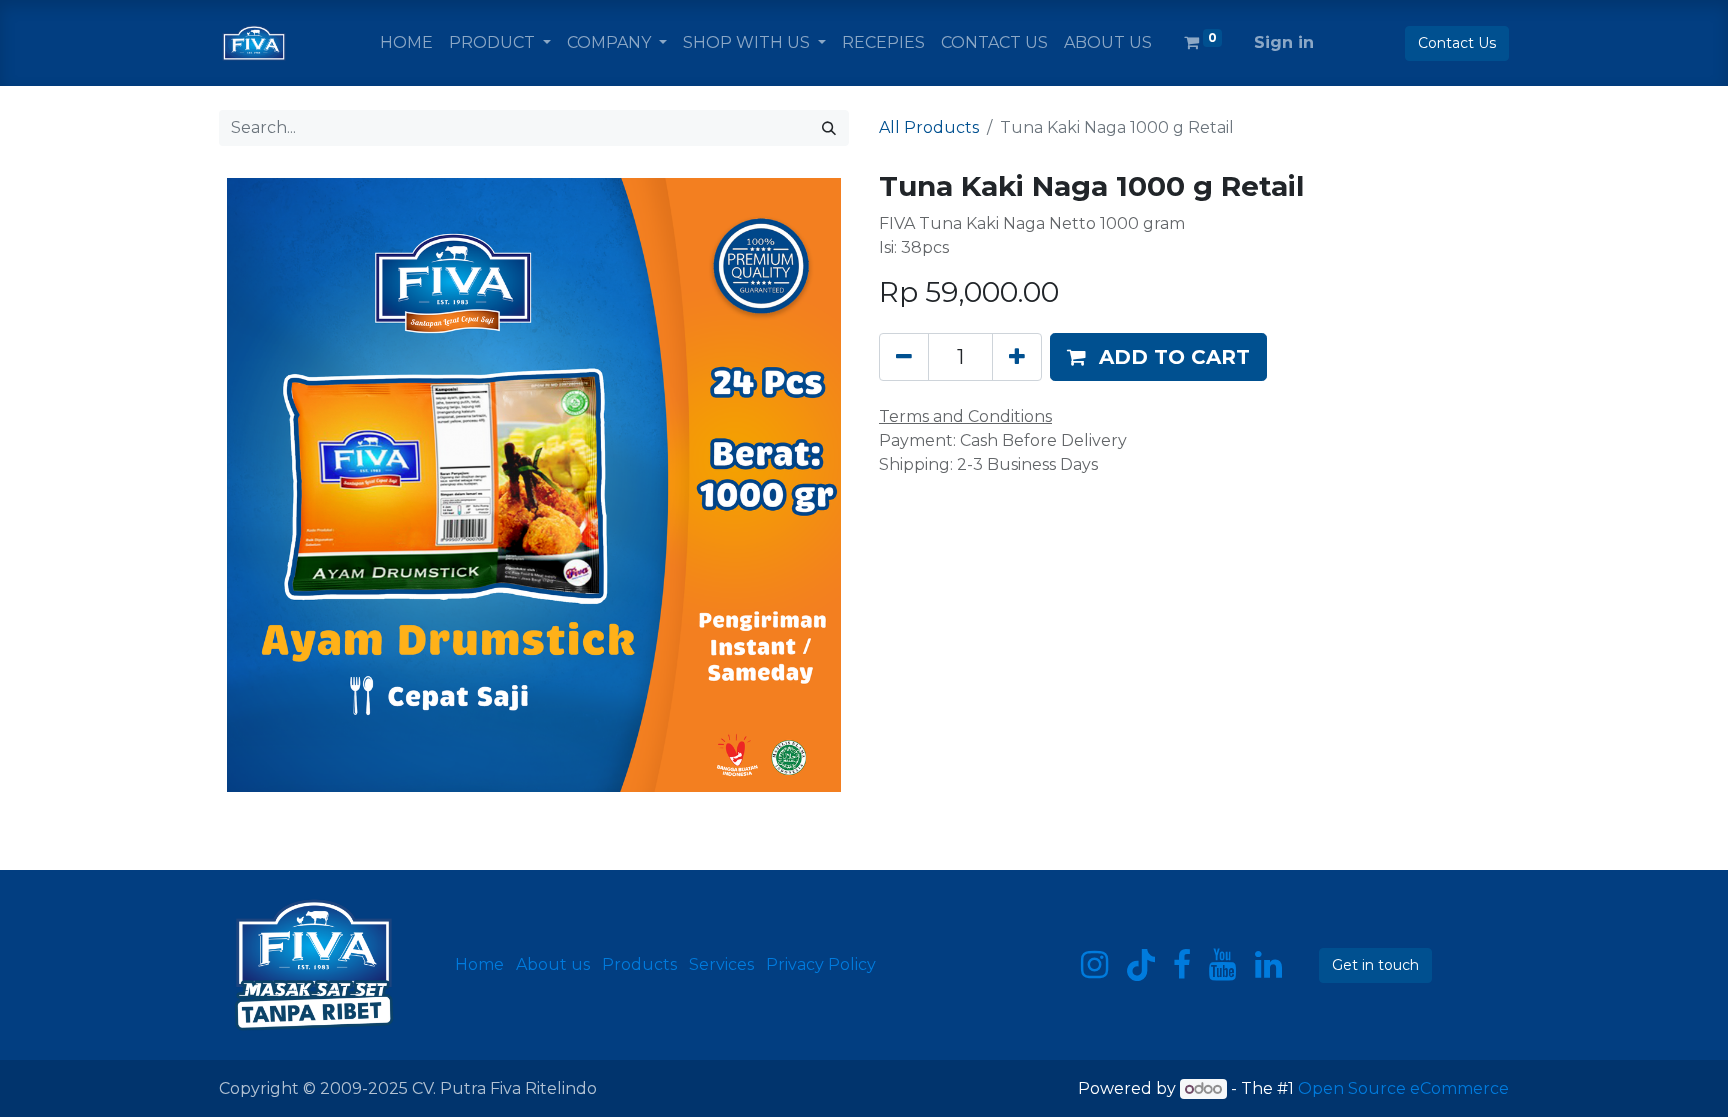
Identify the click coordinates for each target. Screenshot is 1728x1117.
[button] (1158, 357)
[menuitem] (406, 43)
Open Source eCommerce (1403, 1088)
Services (721, 964)
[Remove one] (904, 357)
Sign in (1284, 42)
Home (479, 964)
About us (553, 964)
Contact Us (1457, 43)
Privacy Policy (821, 964)
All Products (929, 127)
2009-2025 (366, 1088)
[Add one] (1017, 357)
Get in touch (1375, 965)
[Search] (829, 128)
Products (639, 964)
